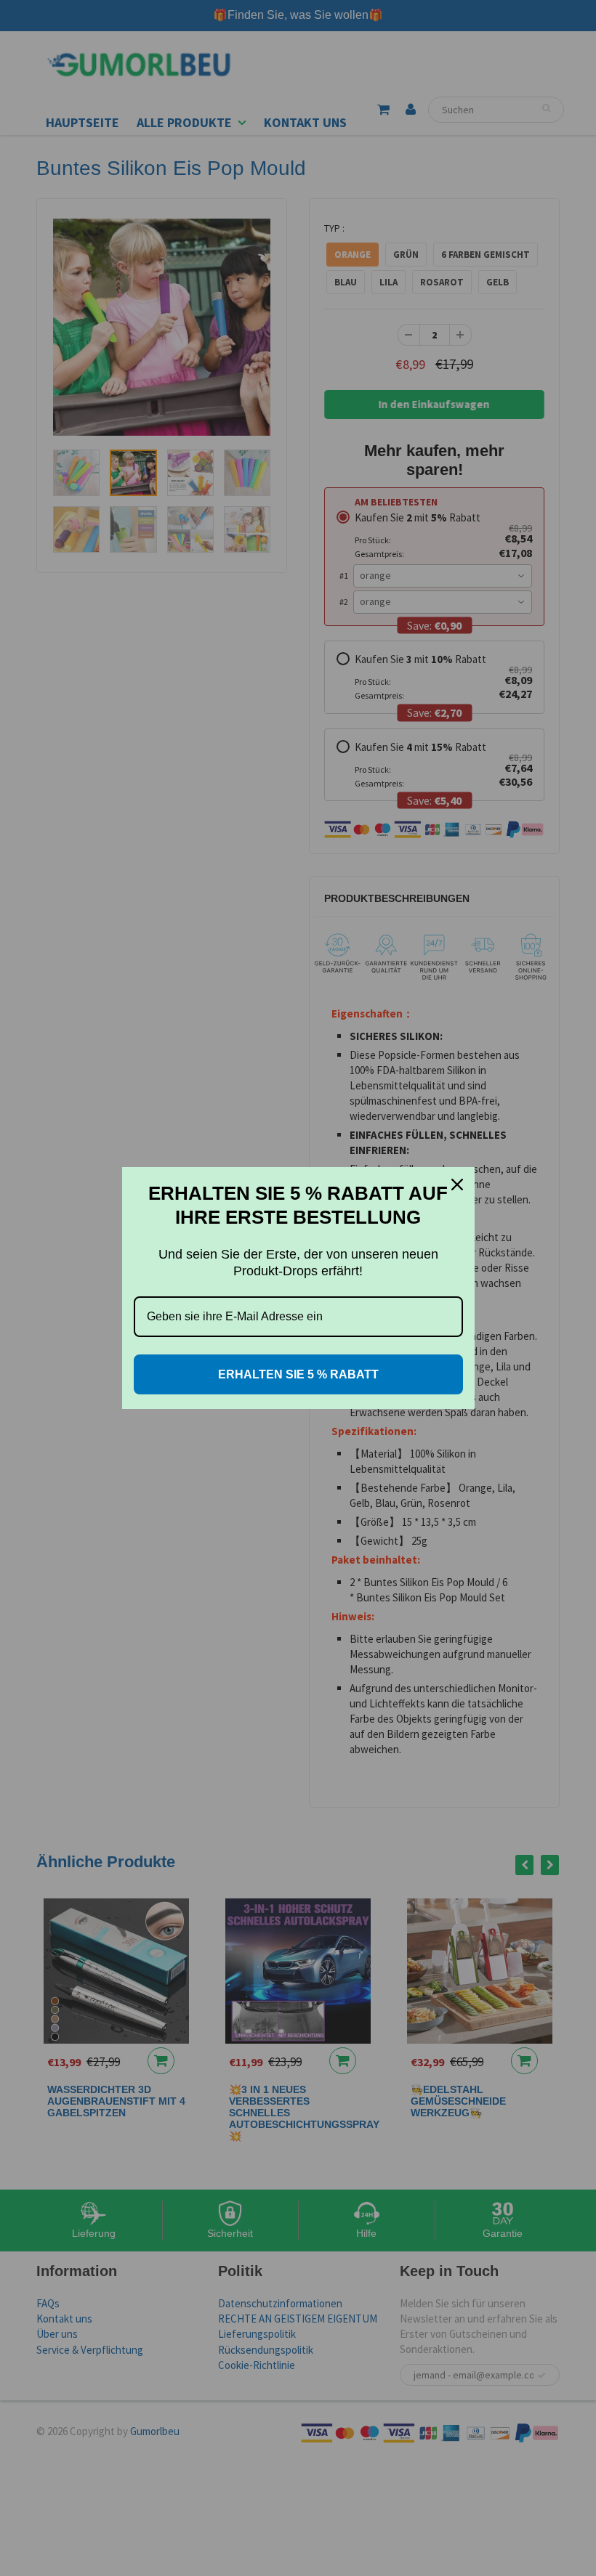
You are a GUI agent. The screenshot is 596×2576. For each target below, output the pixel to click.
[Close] (457, 1185)
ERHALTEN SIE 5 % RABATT (298, 1374)
